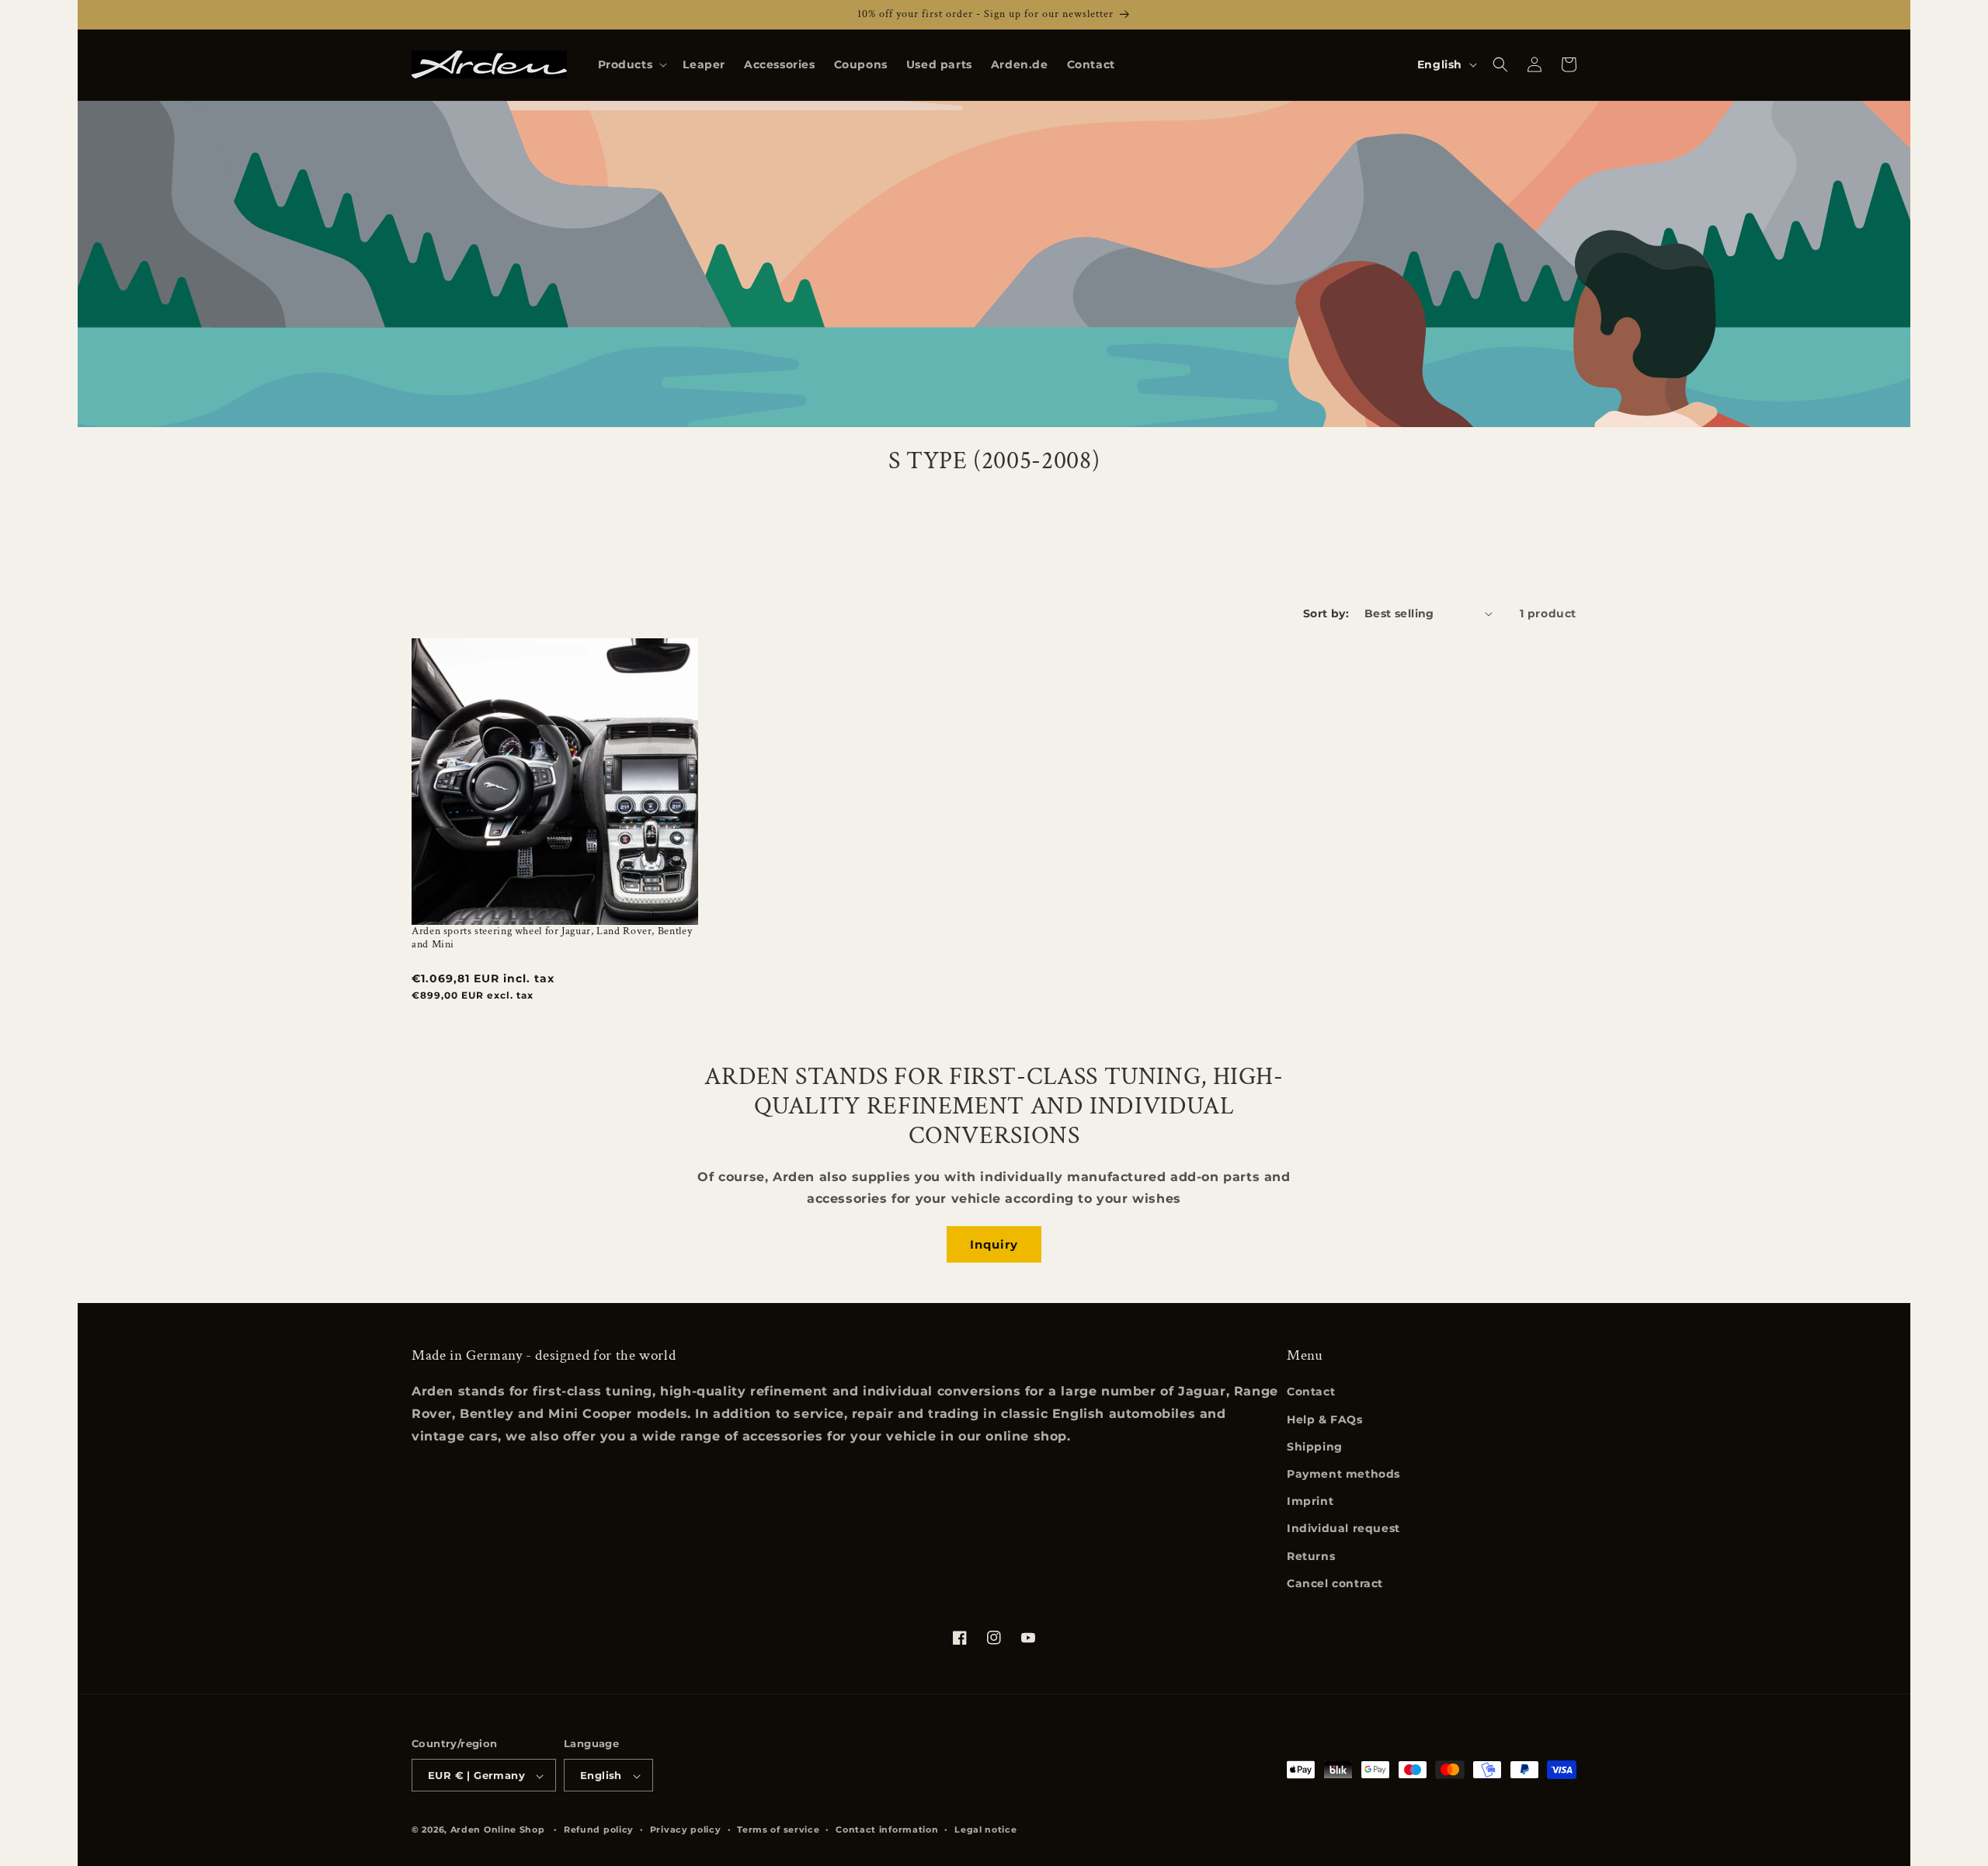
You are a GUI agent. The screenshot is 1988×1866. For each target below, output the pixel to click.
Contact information (887, 1830)
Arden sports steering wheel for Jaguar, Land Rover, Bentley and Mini (552, 938)
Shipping (1315, 1447)
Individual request (1343, 1529)
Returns (1311, 1556)
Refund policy (599, 1830)
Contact (1311, 1392)
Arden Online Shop (498, 1830)
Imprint (1310, 1501)
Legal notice (985, 1830)
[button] (631, 64)
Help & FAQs (1325, 1419)
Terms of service (778, 1830)
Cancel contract (1335, 1583)
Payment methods (1343, 1474)
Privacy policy (686, 1830)
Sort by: (1326, 613)
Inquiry (994, 1244)
